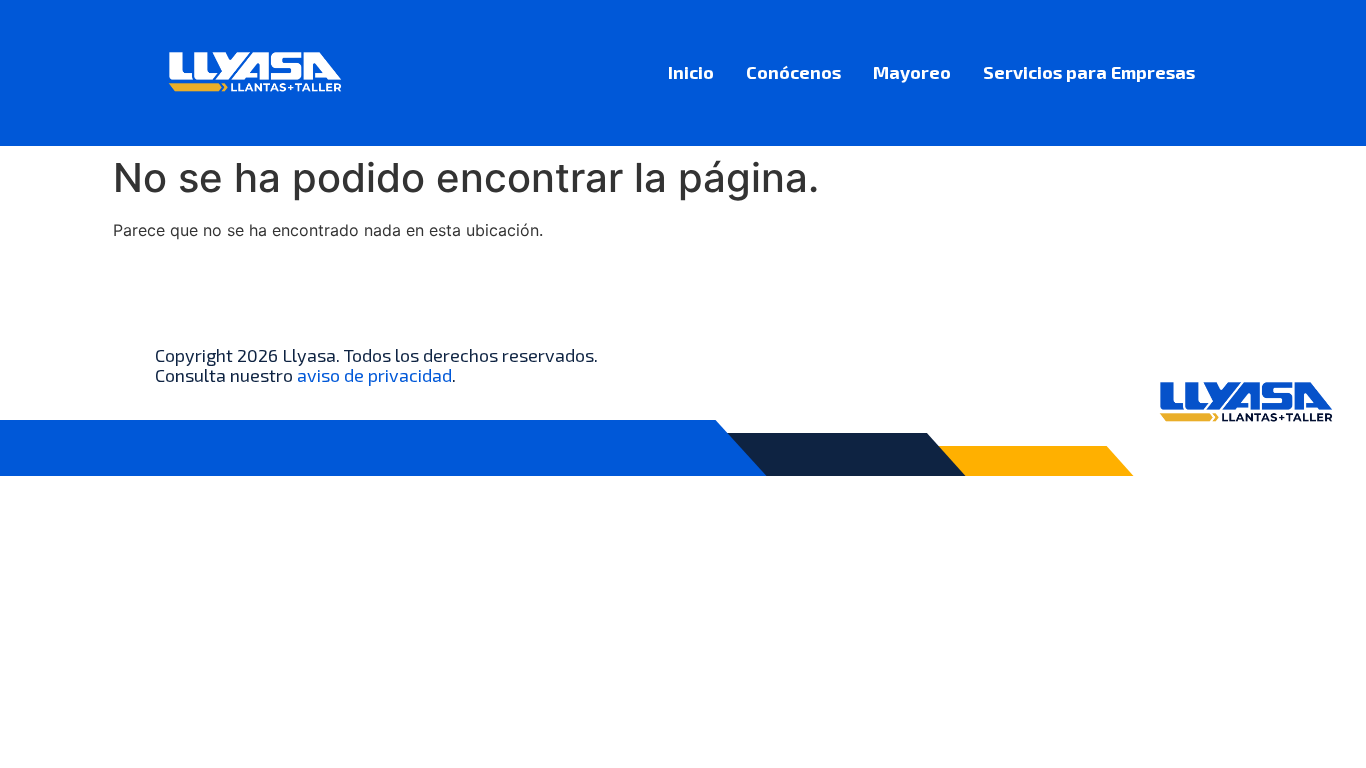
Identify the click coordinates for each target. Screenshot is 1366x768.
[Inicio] (255, 73)
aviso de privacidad (374, 375)
